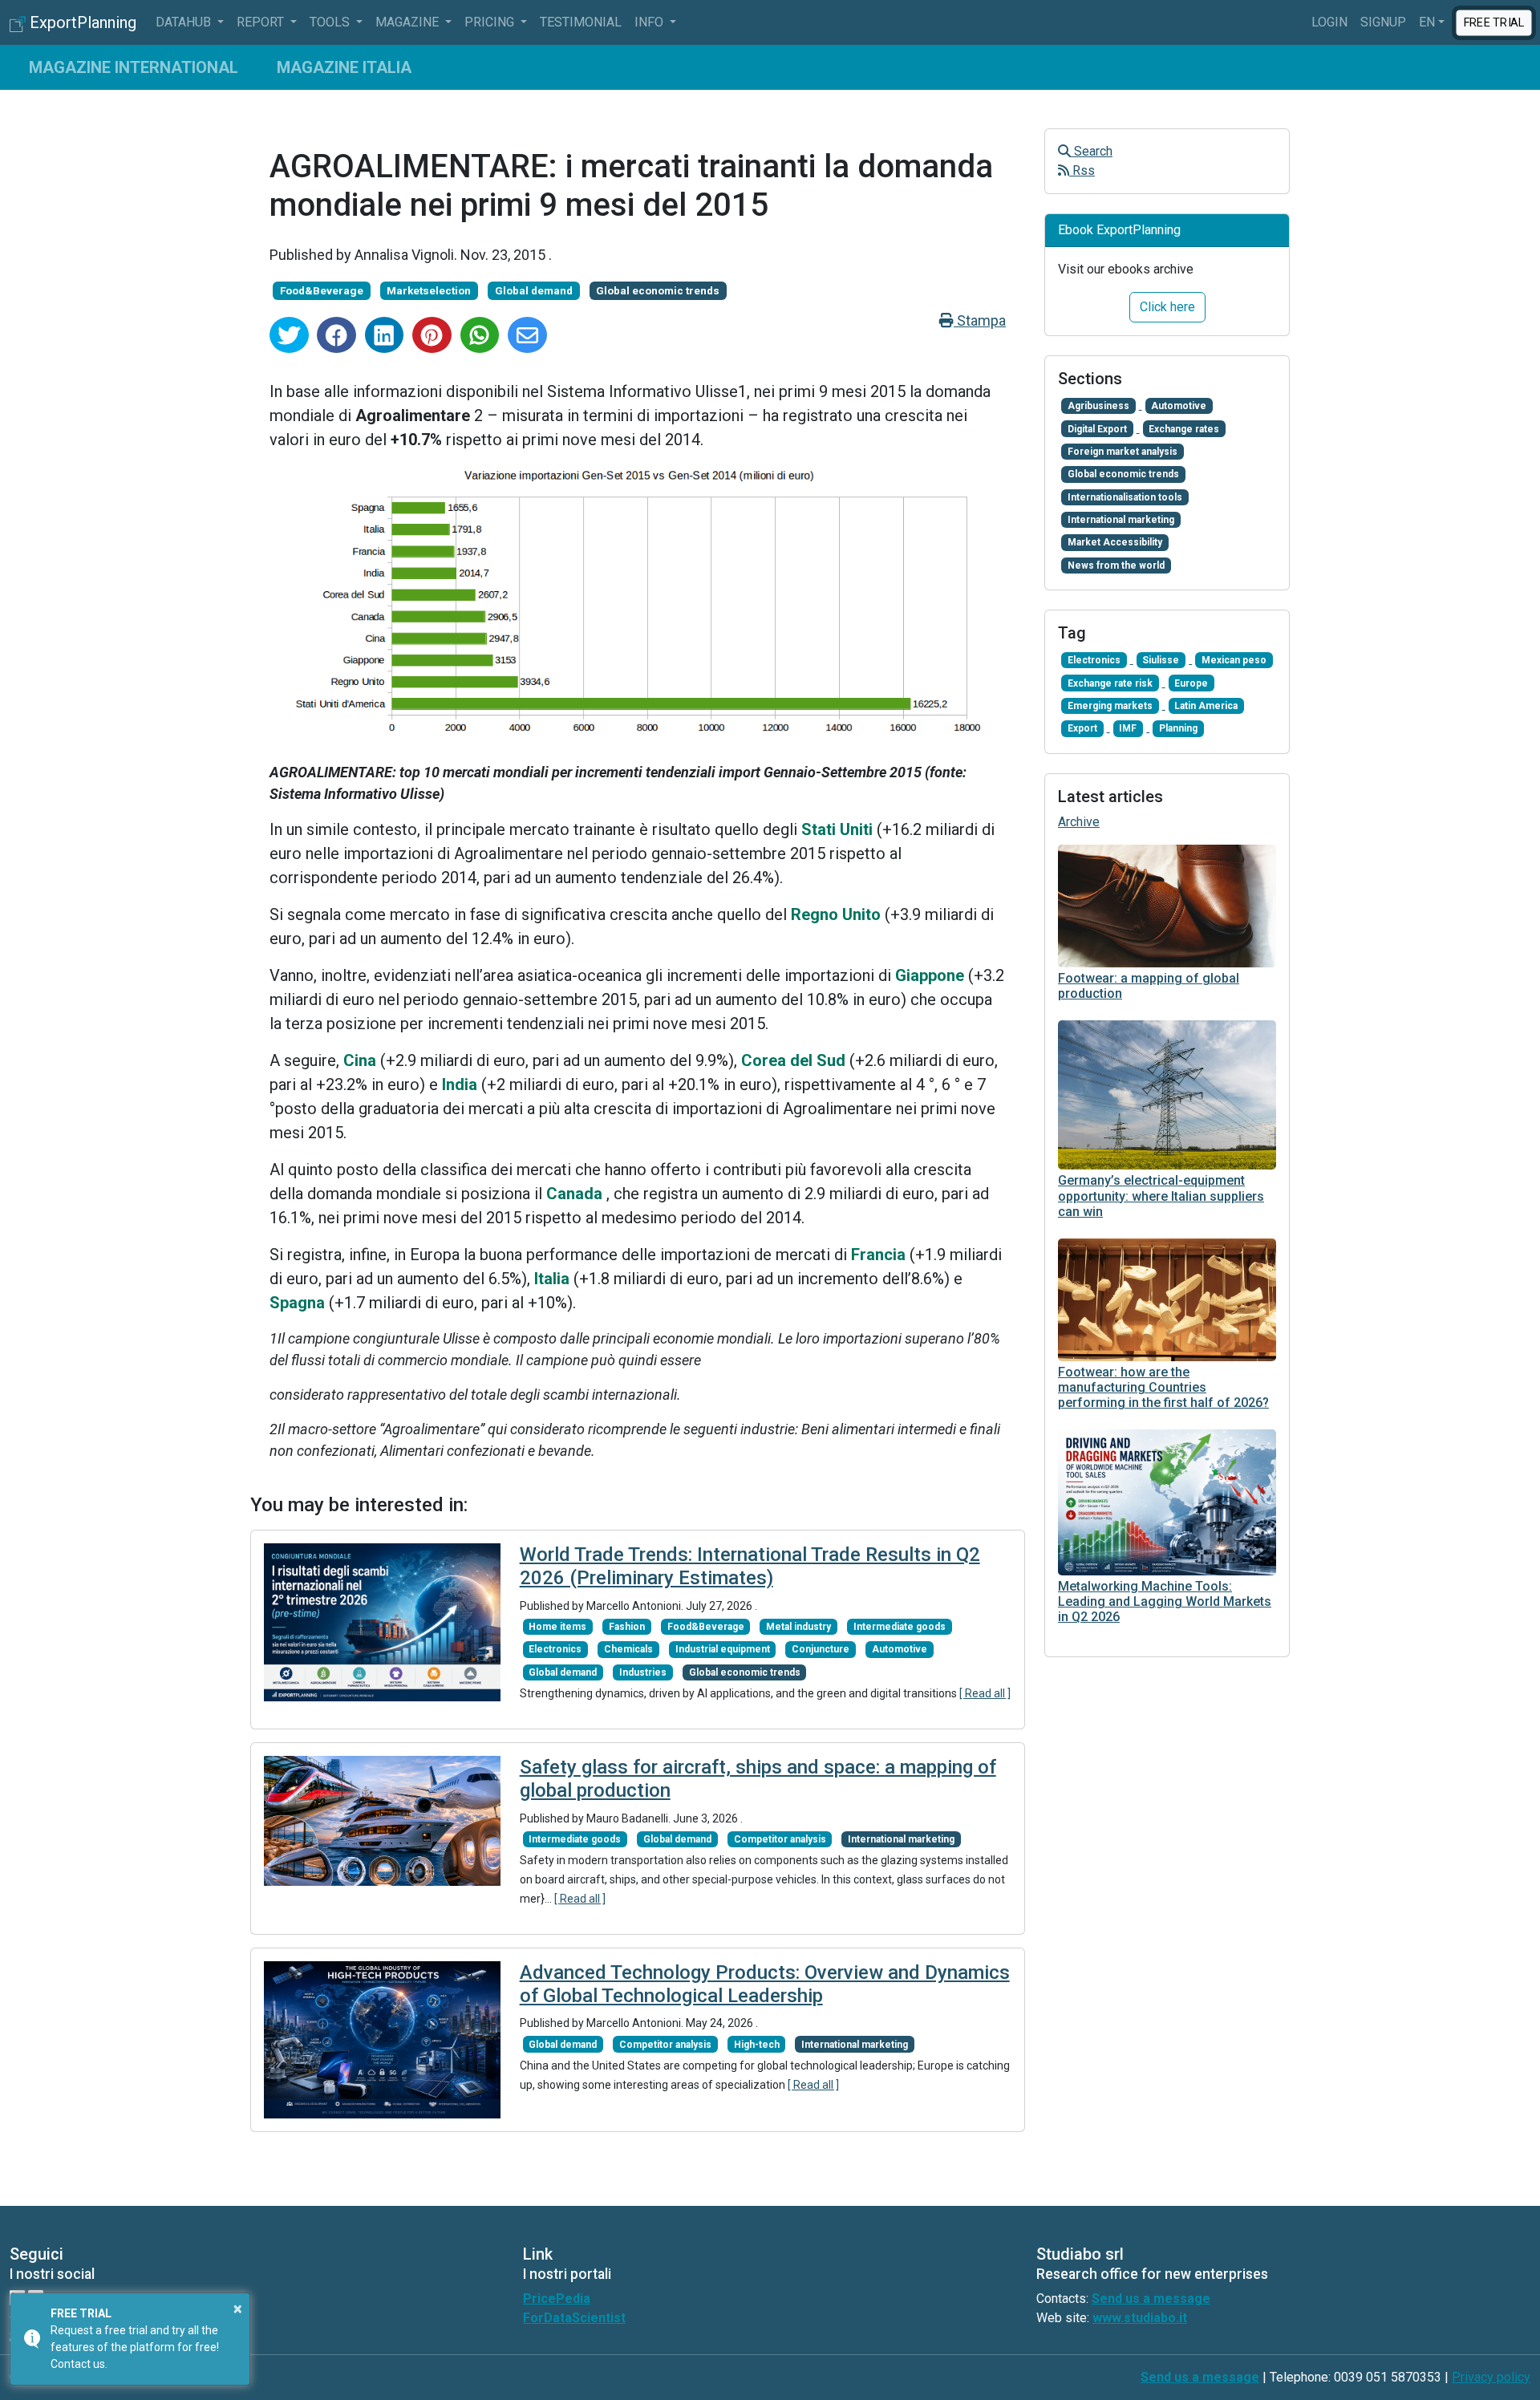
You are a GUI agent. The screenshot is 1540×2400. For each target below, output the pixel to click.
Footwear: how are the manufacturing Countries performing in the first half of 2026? (1163, 1387)
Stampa (980, 320)
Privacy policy (1491, 2377)
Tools (331, 22)
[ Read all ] (985, 1693)
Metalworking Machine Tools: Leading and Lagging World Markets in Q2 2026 (1165, 1601)
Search (1092, 151)
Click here (1167, 307)
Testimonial (581, 22)
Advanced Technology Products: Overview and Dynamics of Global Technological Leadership (765, 1984)
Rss (1082, 170)
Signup (1383, 22)
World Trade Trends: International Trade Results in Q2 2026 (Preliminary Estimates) (750, 1566)
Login (1329, 22)
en (1427, 22)
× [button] (238, 2309)
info (650, 22)
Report (262, 22)
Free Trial (1494, 22)
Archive (1079, 822)
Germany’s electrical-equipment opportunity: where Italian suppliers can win (1161, 1196)
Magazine (409, 22)
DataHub (185, 22)
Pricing (491, 22)
